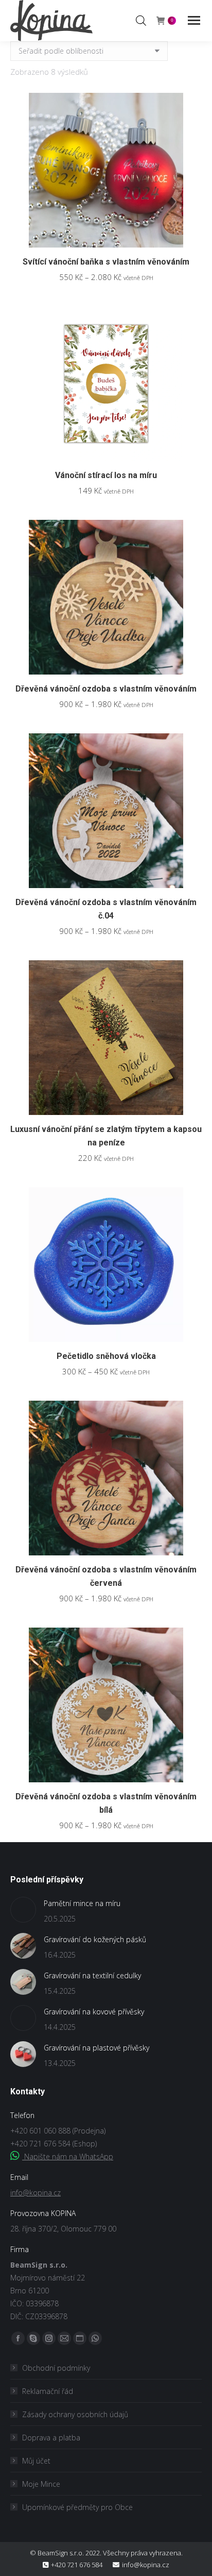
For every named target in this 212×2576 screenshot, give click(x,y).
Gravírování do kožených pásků (95, 1939)
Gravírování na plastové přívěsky (96, 2048)
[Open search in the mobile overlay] (141, 20)
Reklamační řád (48, 2391)
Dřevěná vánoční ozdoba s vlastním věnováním (106, 689)
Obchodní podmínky (56, 2368)
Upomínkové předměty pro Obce (77, 2507)
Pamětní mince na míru (82, 1903)
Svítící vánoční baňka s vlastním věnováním (106, 262)
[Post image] (23, 1910)
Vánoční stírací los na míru (106, 475)
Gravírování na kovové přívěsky (94, 2012)
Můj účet (36, 2461)
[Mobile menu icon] (194, 20)
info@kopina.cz (36, 2193)
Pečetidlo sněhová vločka (106, 1356)
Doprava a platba (51, 2438)
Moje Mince (41, 2484)
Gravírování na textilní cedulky (92, 1975)
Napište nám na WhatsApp (68, 2156)
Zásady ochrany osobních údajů (75, 2414)
